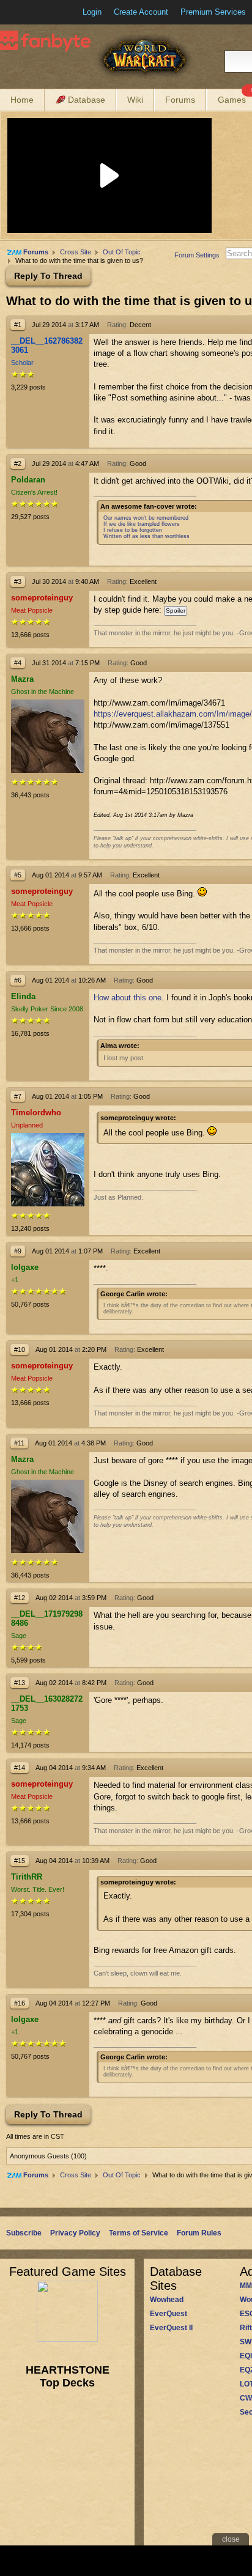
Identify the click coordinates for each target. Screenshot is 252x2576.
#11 (19, 1443)
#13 (20, 1683)
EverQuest (169, 2314)
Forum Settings (197, 255)
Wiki (135, 100)
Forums (180, 100)
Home (22, 100)
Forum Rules (199, 2233)
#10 (20, 1349)
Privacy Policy (75, 2233)
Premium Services (213, 12)
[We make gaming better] (39, 12)
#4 (18, 663)
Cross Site (76, 252)
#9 (18, 1251)
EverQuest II (171, 2328)
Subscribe (24, 2233)
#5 (18, 875)
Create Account (141, 12)
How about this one (128, 998)
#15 (20, 1861)
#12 (20, 1598)
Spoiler (176, 611)
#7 (18, 1096)
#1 (18, 325)
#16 (20, 2003)
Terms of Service (139, 2233)
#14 (20, 1768)
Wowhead (167, 2300)
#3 (18, 581)
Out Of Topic (122, 252)
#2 (18, 463)
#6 (18, 980)
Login (92, 12)
